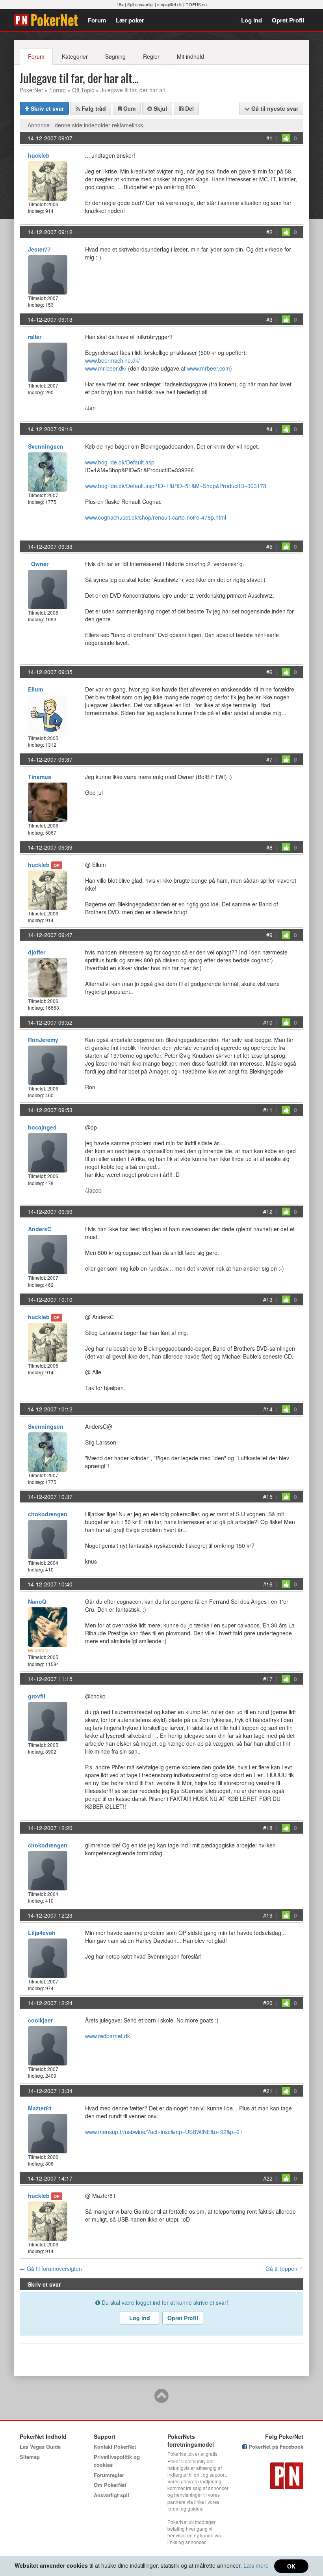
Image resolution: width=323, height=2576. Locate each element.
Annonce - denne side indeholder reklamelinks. (86, 125)
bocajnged (42, 1127)
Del (189, 108)
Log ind (252, 20)
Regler (151, 56)
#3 (269, 319)
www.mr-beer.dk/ (106, 368)
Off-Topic (83, 90)
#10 (268, 1022)
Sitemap (30, 2457)
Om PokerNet (110, 2485)
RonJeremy (43, 1040)
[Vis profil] (48, 180)
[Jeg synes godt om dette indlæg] (286, 138)
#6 (269, 672)
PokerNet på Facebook (275, 2446)
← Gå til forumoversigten (51, 2268)
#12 (268, 1212)
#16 (268, 1584)
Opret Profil (288, 20)
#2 (269, 232)
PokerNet (48, 20)
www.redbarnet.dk (108, 2036)
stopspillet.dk (170, 4)
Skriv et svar (46, 108)
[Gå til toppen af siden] (161, 2399)
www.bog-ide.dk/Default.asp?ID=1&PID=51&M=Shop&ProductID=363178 (176, 486)
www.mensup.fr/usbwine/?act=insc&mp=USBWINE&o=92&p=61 (164, 2132)
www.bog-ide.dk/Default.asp (120, 462)
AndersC (40, 1229)
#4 (269, 429)
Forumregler (109, 2475)
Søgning (115, 56)
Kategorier (75, 56)
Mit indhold (190, 56)
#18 (268, 1828)
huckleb (39, 155)
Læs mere (256, 2565)
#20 (268, 2003)
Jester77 (39, 249)
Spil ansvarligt (140, 4)
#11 (268, 1110)
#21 (268, 2091)
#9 (269, 935)
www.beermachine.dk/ (112, 360)
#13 (268, 1299)
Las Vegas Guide (40, 2446)
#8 (269, 847)
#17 (268, 1679)
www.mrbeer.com (209, 368)
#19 (268, 1915)
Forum (97, 20)
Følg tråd (93, 108)
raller (35, 337)
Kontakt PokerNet (115, 2446)
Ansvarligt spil (111, 2495)
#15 (268, 1497)
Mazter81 (40, 2108)
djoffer (37, 952)
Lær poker (130, 20)
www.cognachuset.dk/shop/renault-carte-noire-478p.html (156, 517)
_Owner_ (40, 564)
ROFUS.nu (196, 4)
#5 (269, 546)
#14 (268, 1409)
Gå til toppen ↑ (284, 2268)
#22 (268, 2178)
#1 (269, 138)
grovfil (37, 1696)
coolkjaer (40, 2020)
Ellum (35, 689)
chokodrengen (48, 1514)
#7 (269, 759)
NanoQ (37, 1601)
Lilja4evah (42, 1933)
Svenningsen (46, 446)
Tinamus (40, 777)
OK (291, 2566)
